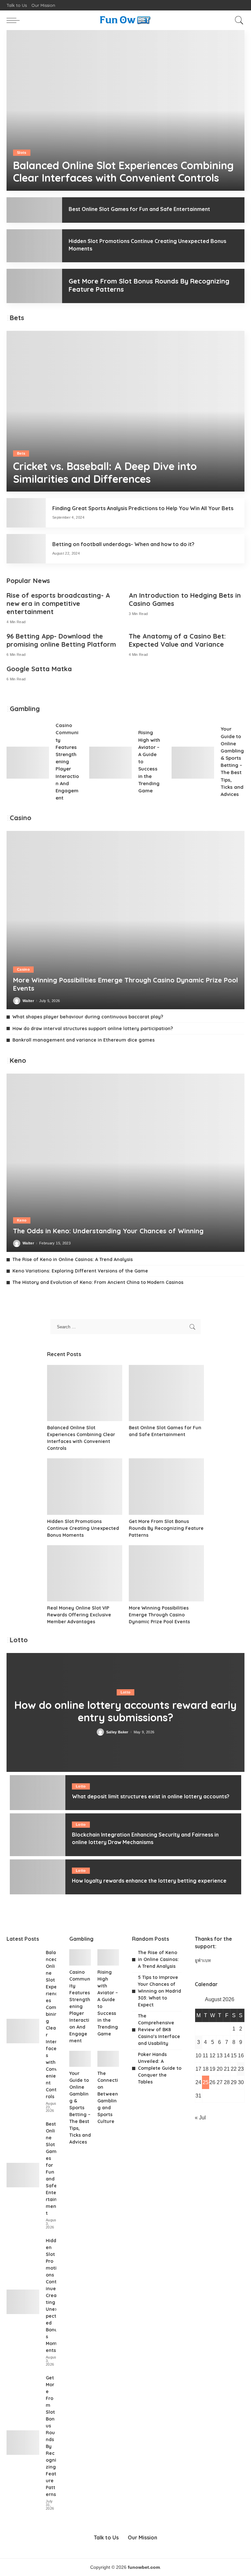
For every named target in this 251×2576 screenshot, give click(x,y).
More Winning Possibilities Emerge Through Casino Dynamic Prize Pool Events (159, 1615)
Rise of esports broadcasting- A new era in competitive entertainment (58, 603)
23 (241, 2069)
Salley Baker (117, 1732)
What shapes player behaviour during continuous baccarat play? (88, 1017)
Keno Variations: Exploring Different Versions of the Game (80, 1271)
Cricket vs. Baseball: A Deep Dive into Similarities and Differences (105, 472)
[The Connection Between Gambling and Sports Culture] (108, 2059)
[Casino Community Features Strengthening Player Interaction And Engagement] (28, 763)
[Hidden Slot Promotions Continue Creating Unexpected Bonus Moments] (34, 246)
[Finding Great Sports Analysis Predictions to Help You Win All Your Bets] (26, 513)
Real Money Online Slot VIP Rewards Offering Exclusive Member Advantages (79, 1615)
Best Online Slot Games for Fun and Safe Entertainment (139, 209)
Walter (28, 1001)
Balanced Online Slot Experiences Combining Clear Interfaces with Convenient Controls (123, 171)
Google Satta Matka (39, 669)
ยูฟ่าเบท (203, 1960)
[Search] (238, 20)
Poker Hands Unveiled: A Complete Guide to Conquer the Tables (160, 2068)
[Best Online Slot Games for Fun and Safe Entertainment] (34, 210)
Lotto (126, 1692)
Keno (22, 1220)
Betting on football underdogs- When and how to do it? (123, 544)
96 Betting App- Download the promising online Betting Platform (61, 640)
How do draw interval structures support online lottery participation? (93, 1029)
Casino (23, 969)
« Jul (200, 2118)
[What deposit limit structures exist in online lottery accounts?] (38, 1793)
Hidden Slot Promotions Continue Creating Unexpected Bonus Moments (83, 1528)
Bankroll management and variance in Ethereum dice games (84, 1040)
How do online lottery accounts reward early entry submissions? (125, 1711)
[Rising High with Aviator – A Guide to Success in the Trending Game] (110, 763)
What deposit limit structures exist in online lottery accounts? (151, 1796)
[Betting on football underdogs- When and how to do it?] (26, 549)
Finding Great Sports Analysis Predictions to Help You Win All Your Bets (143, 508)
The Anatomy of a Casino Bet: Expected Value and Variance (177, 640)
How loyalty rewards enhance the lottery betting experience (149, 1881)
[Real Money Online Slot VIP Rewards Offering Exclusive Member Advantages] (85, 1573)
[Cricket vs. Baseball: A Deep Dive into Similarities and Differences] (125, 411)
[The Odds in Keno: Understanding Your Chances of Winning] (125, 1163)
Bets (21, 453)
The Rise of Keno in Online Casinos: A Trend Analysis (73, 1259)
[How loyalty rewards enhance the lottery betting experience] (38, 1877)
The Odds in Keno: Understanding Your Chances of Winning (108, 1231)
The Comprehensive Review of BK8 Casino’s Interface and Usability (159, 2030)
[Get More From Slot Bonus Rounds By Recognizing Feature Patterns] (34, 286)
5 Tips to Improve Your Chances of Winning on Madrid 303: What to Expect (159, 1991)
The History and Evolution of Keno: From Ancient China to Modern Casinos (98, 1282)
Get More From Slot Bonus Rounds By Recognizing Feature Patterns (166, 1528)
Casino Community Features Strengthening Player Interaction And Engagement (67, 761)
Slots (22, 153)
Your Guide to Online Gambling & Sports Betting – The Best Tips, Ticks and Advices (80, 2108)
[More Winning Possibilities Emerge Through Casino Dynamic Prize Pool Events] (125, 920)
